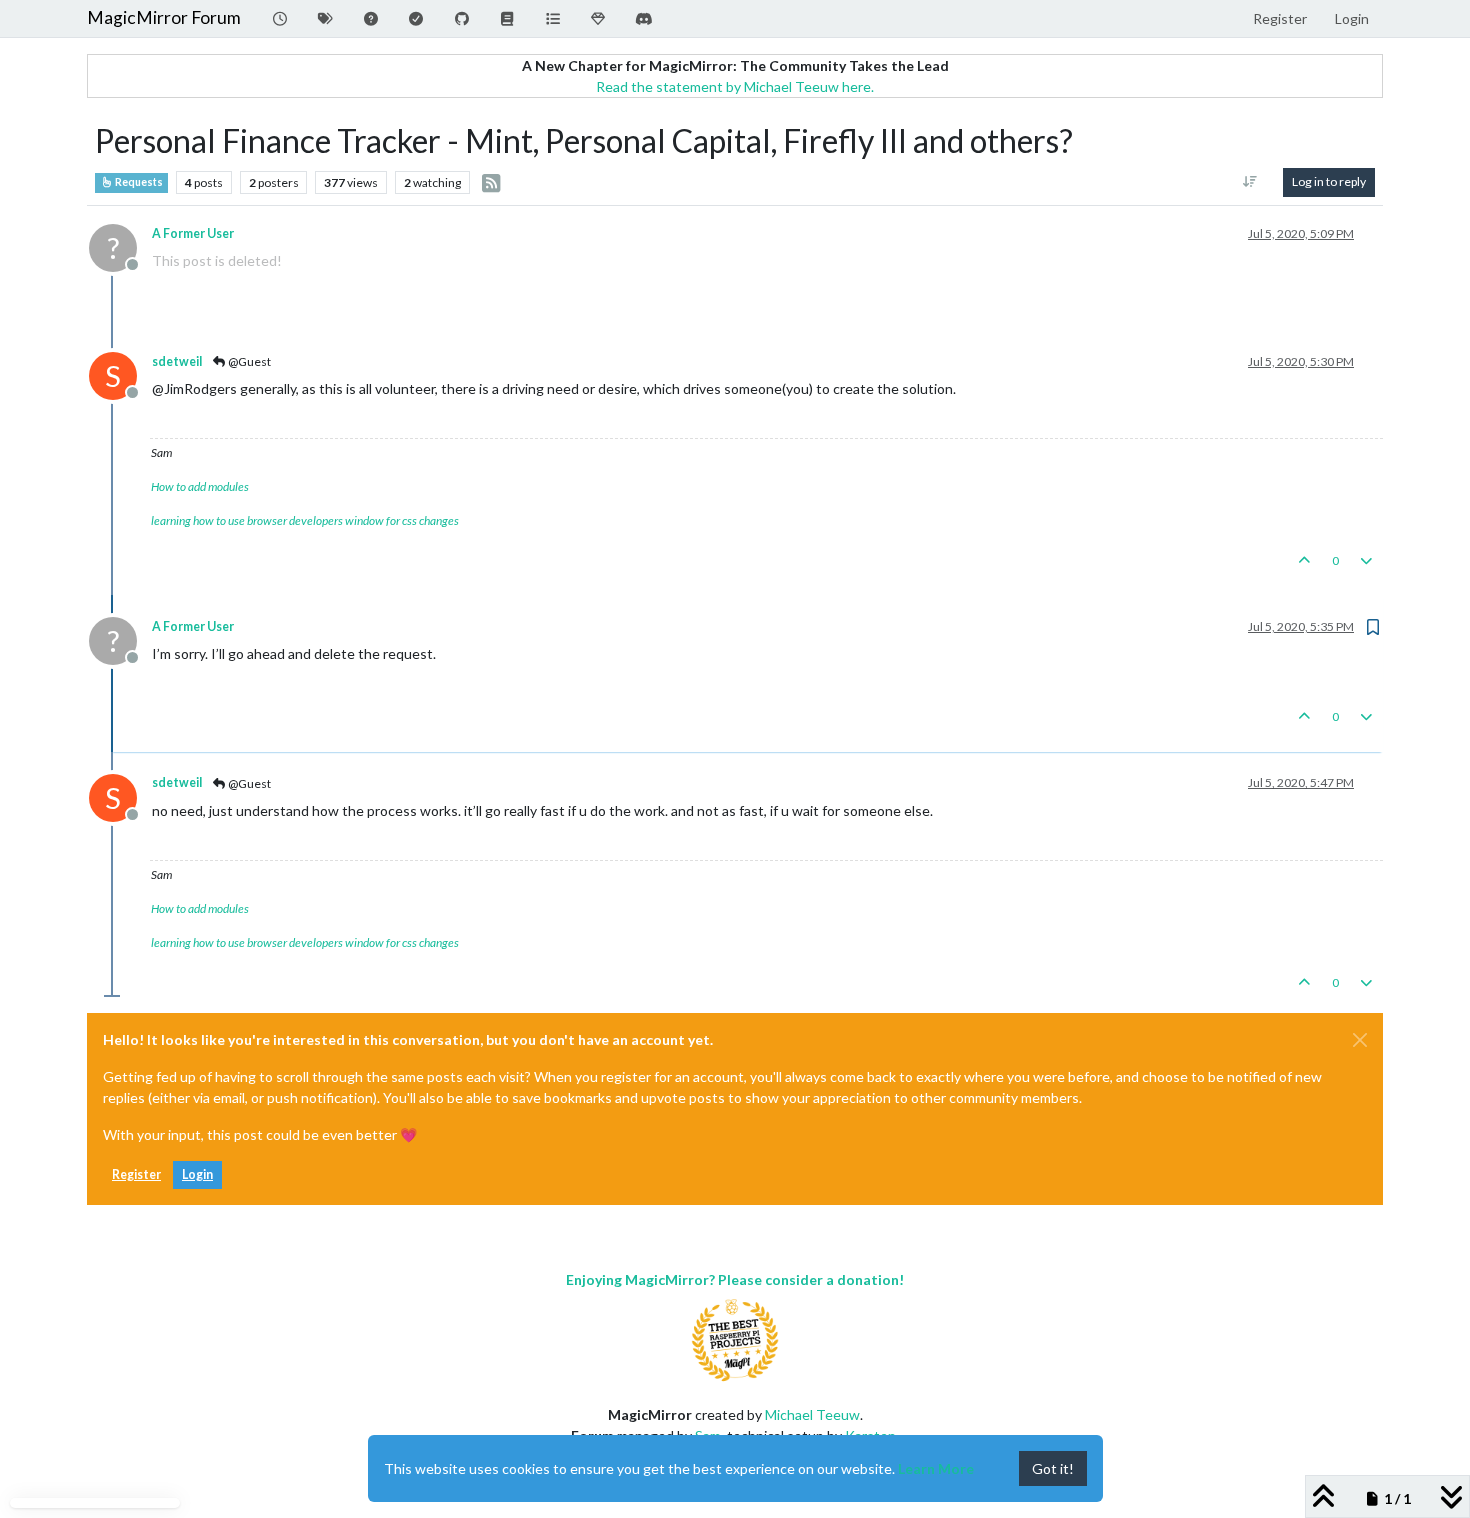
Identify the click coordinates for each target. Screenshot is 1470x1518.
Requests (138, 182)
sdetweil (177, 361)
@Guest (248, 361)
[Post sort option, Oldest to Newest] (1250, 182)
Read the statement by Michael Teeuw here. (735, 86)
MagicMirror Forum (164, 17)
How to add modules (200, 486)
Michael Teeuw (812, 1414)
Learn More (936, 1468)
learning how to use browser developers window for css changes (305, 520)
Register (136, 1174)
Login (197, 1174)
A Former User (193, 233)
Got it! (1053, 1468)
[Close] (1360, 1040)
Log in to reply (1329, 181)
